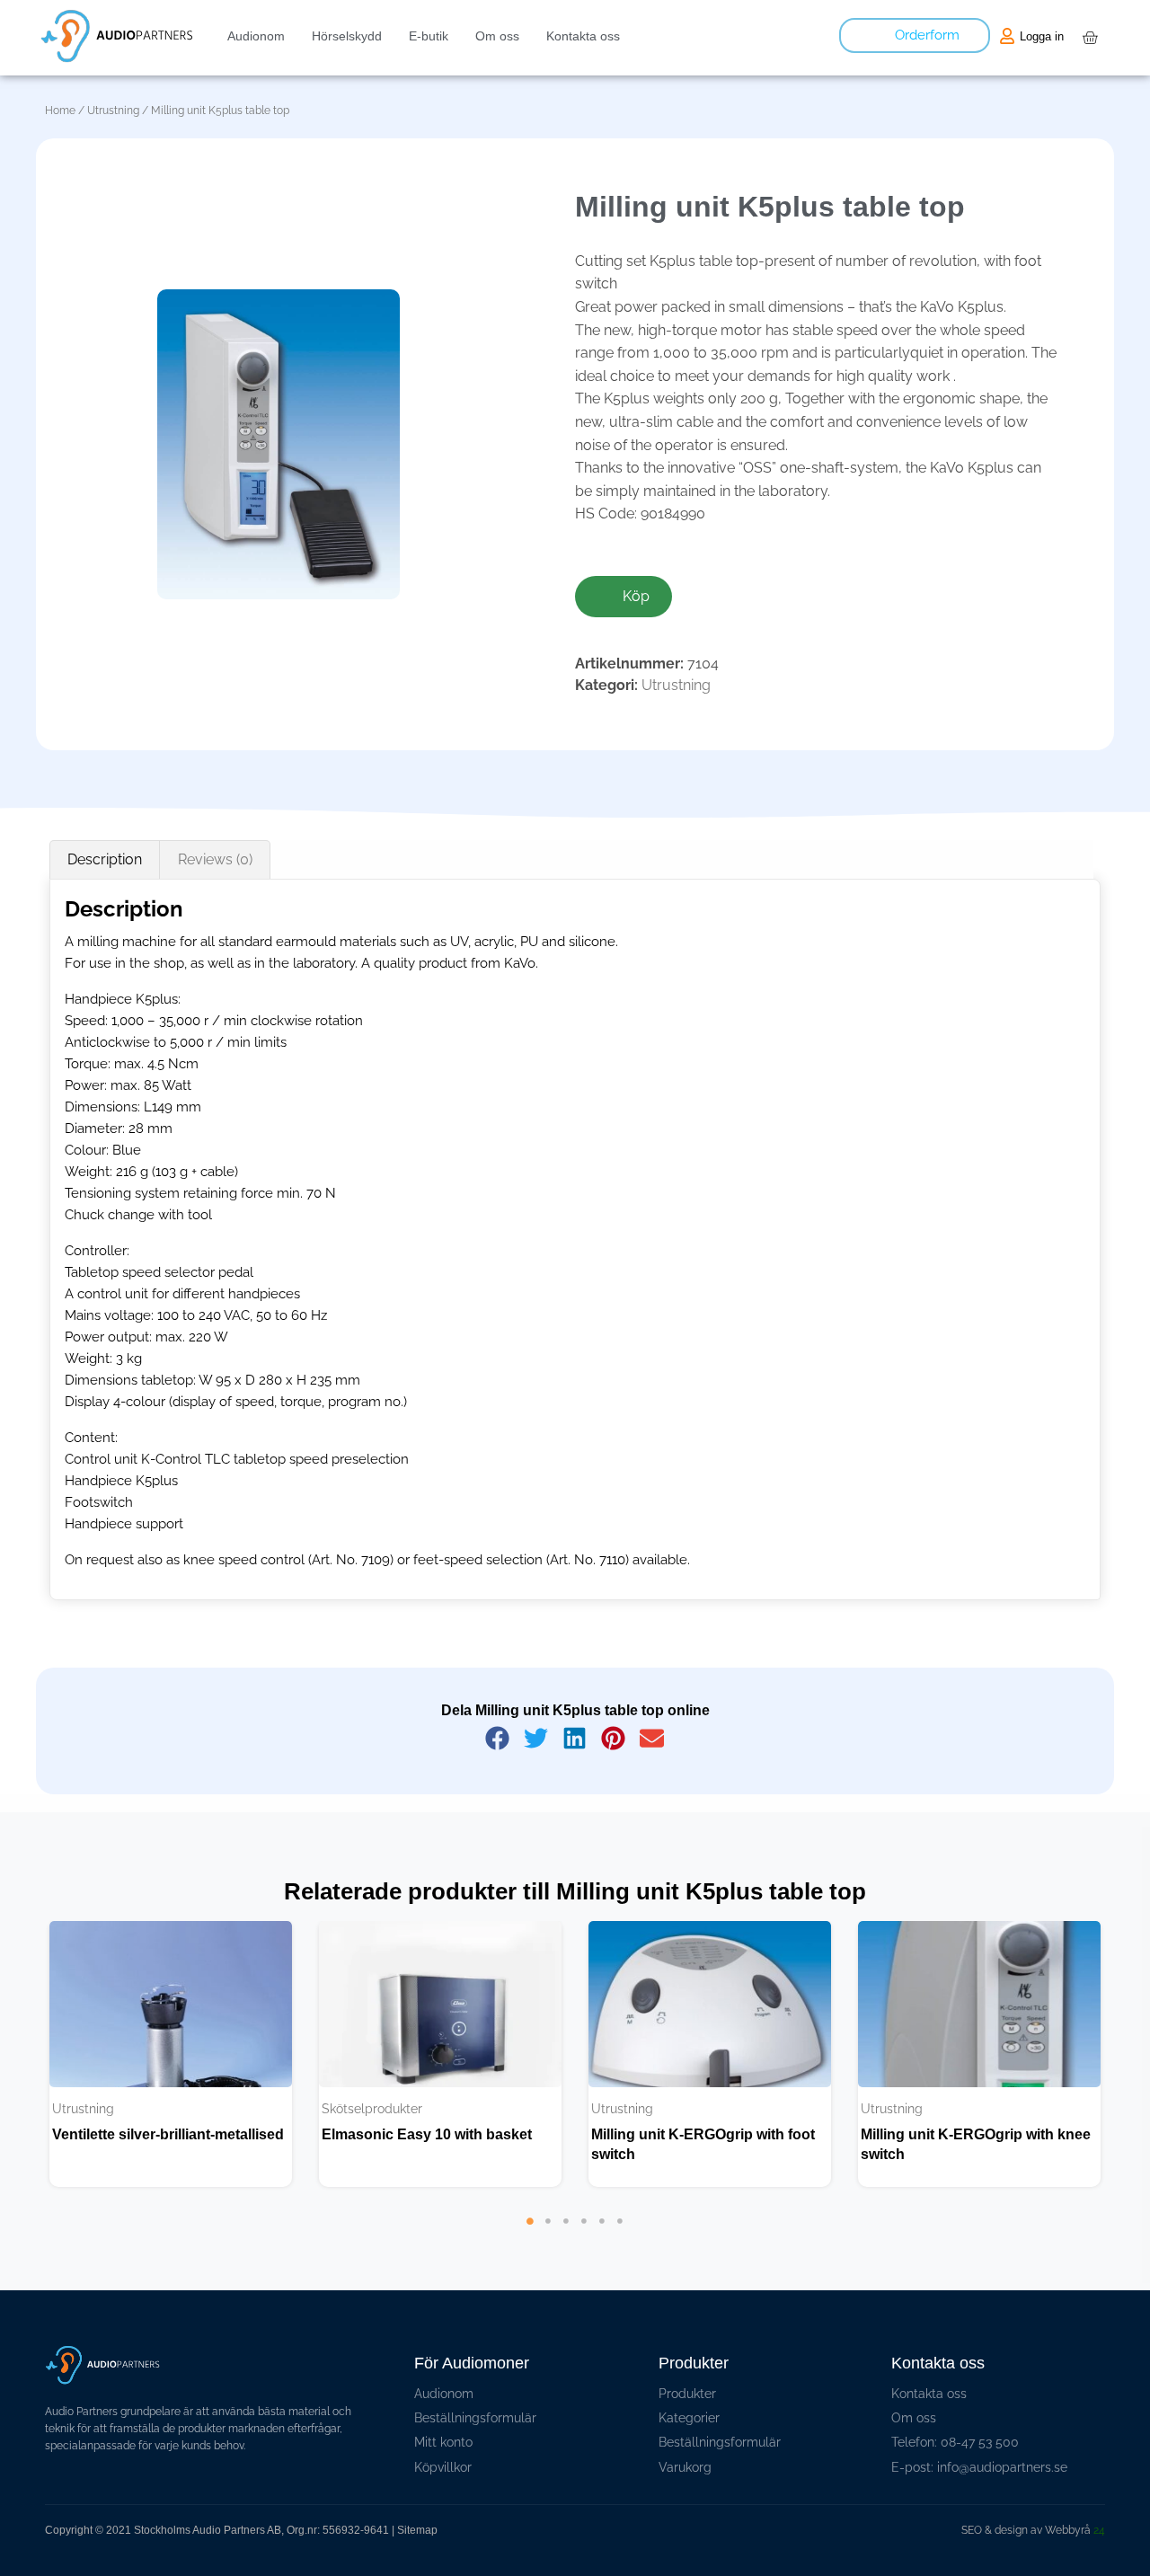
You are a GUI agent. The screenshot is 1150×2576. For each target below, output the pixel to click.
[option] (171, 2054)
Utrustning (113, 111)
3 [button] (566, 2248)
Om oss (497, 36)
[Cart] (1090, 38)
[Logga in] (1007, 36)
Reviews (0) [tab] (215, 859)
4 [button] (584, 2248)
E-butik (429, 36)
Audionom (256, 36)
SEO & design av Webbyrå (1033, 2530)
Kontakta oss (583, 36)
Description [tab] (105, 859)
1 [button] (530, 2248)
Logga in (1042, 36)
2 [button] (548, 2248)
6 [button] (620, 2248)
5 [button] (602, 2248)
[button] (498, 1738)
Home (60, 111)
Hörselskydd (347, 36)
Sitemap (417, 2530)
